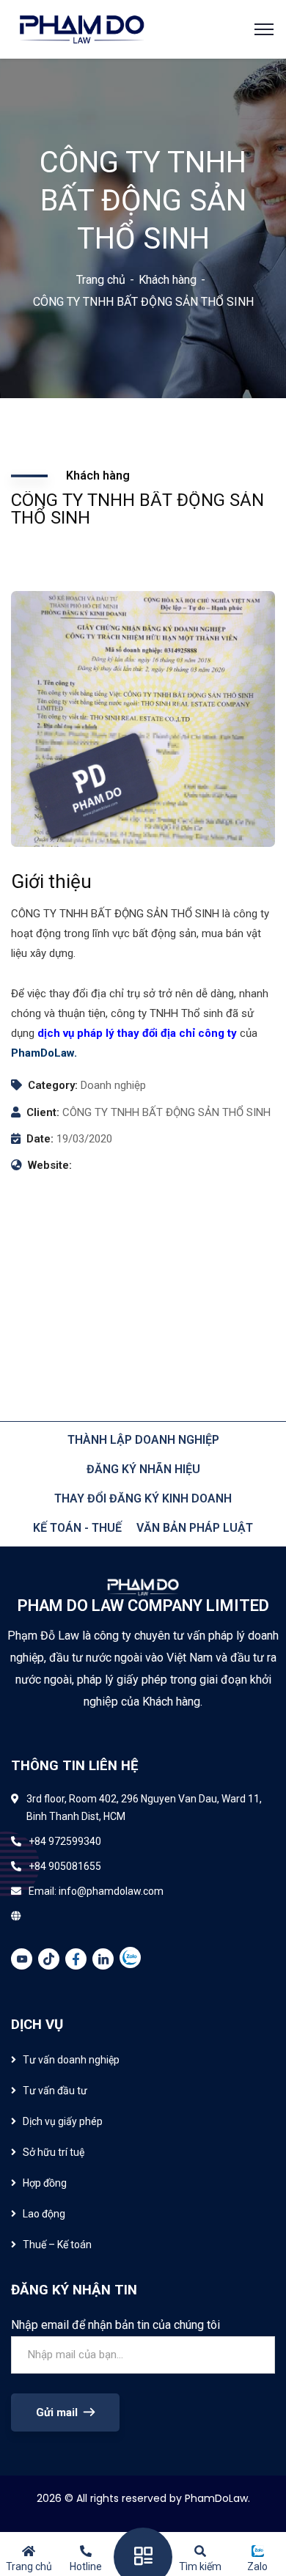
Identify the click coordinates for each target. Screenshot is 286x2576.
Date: (40, 1139)
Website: (50, 1165)
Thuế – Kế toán (57, 2245)
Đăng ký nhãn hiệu (143, 1469)
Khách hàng (168, 280)
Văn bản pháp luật (195, 1528)
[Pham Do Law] (82, 28)
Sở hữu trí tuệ (54, 2152)
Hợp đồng (45, 2183)
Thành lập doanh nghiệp (143, 1440)
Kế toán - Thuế (77, 1528)
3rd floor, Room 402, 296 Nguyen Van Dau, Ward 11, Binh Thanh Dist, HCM (144, 1808)
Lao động (44, 2214)
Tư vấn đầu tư (55, 2091)
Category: (53, 1085)
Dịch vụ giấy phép (63, 2121)
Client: (43, 1112)
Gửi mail (57, 2412)
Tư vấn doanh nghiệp (71, 2060)
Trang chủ (101, 280)
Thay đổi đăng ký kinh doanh (143, 1498)
